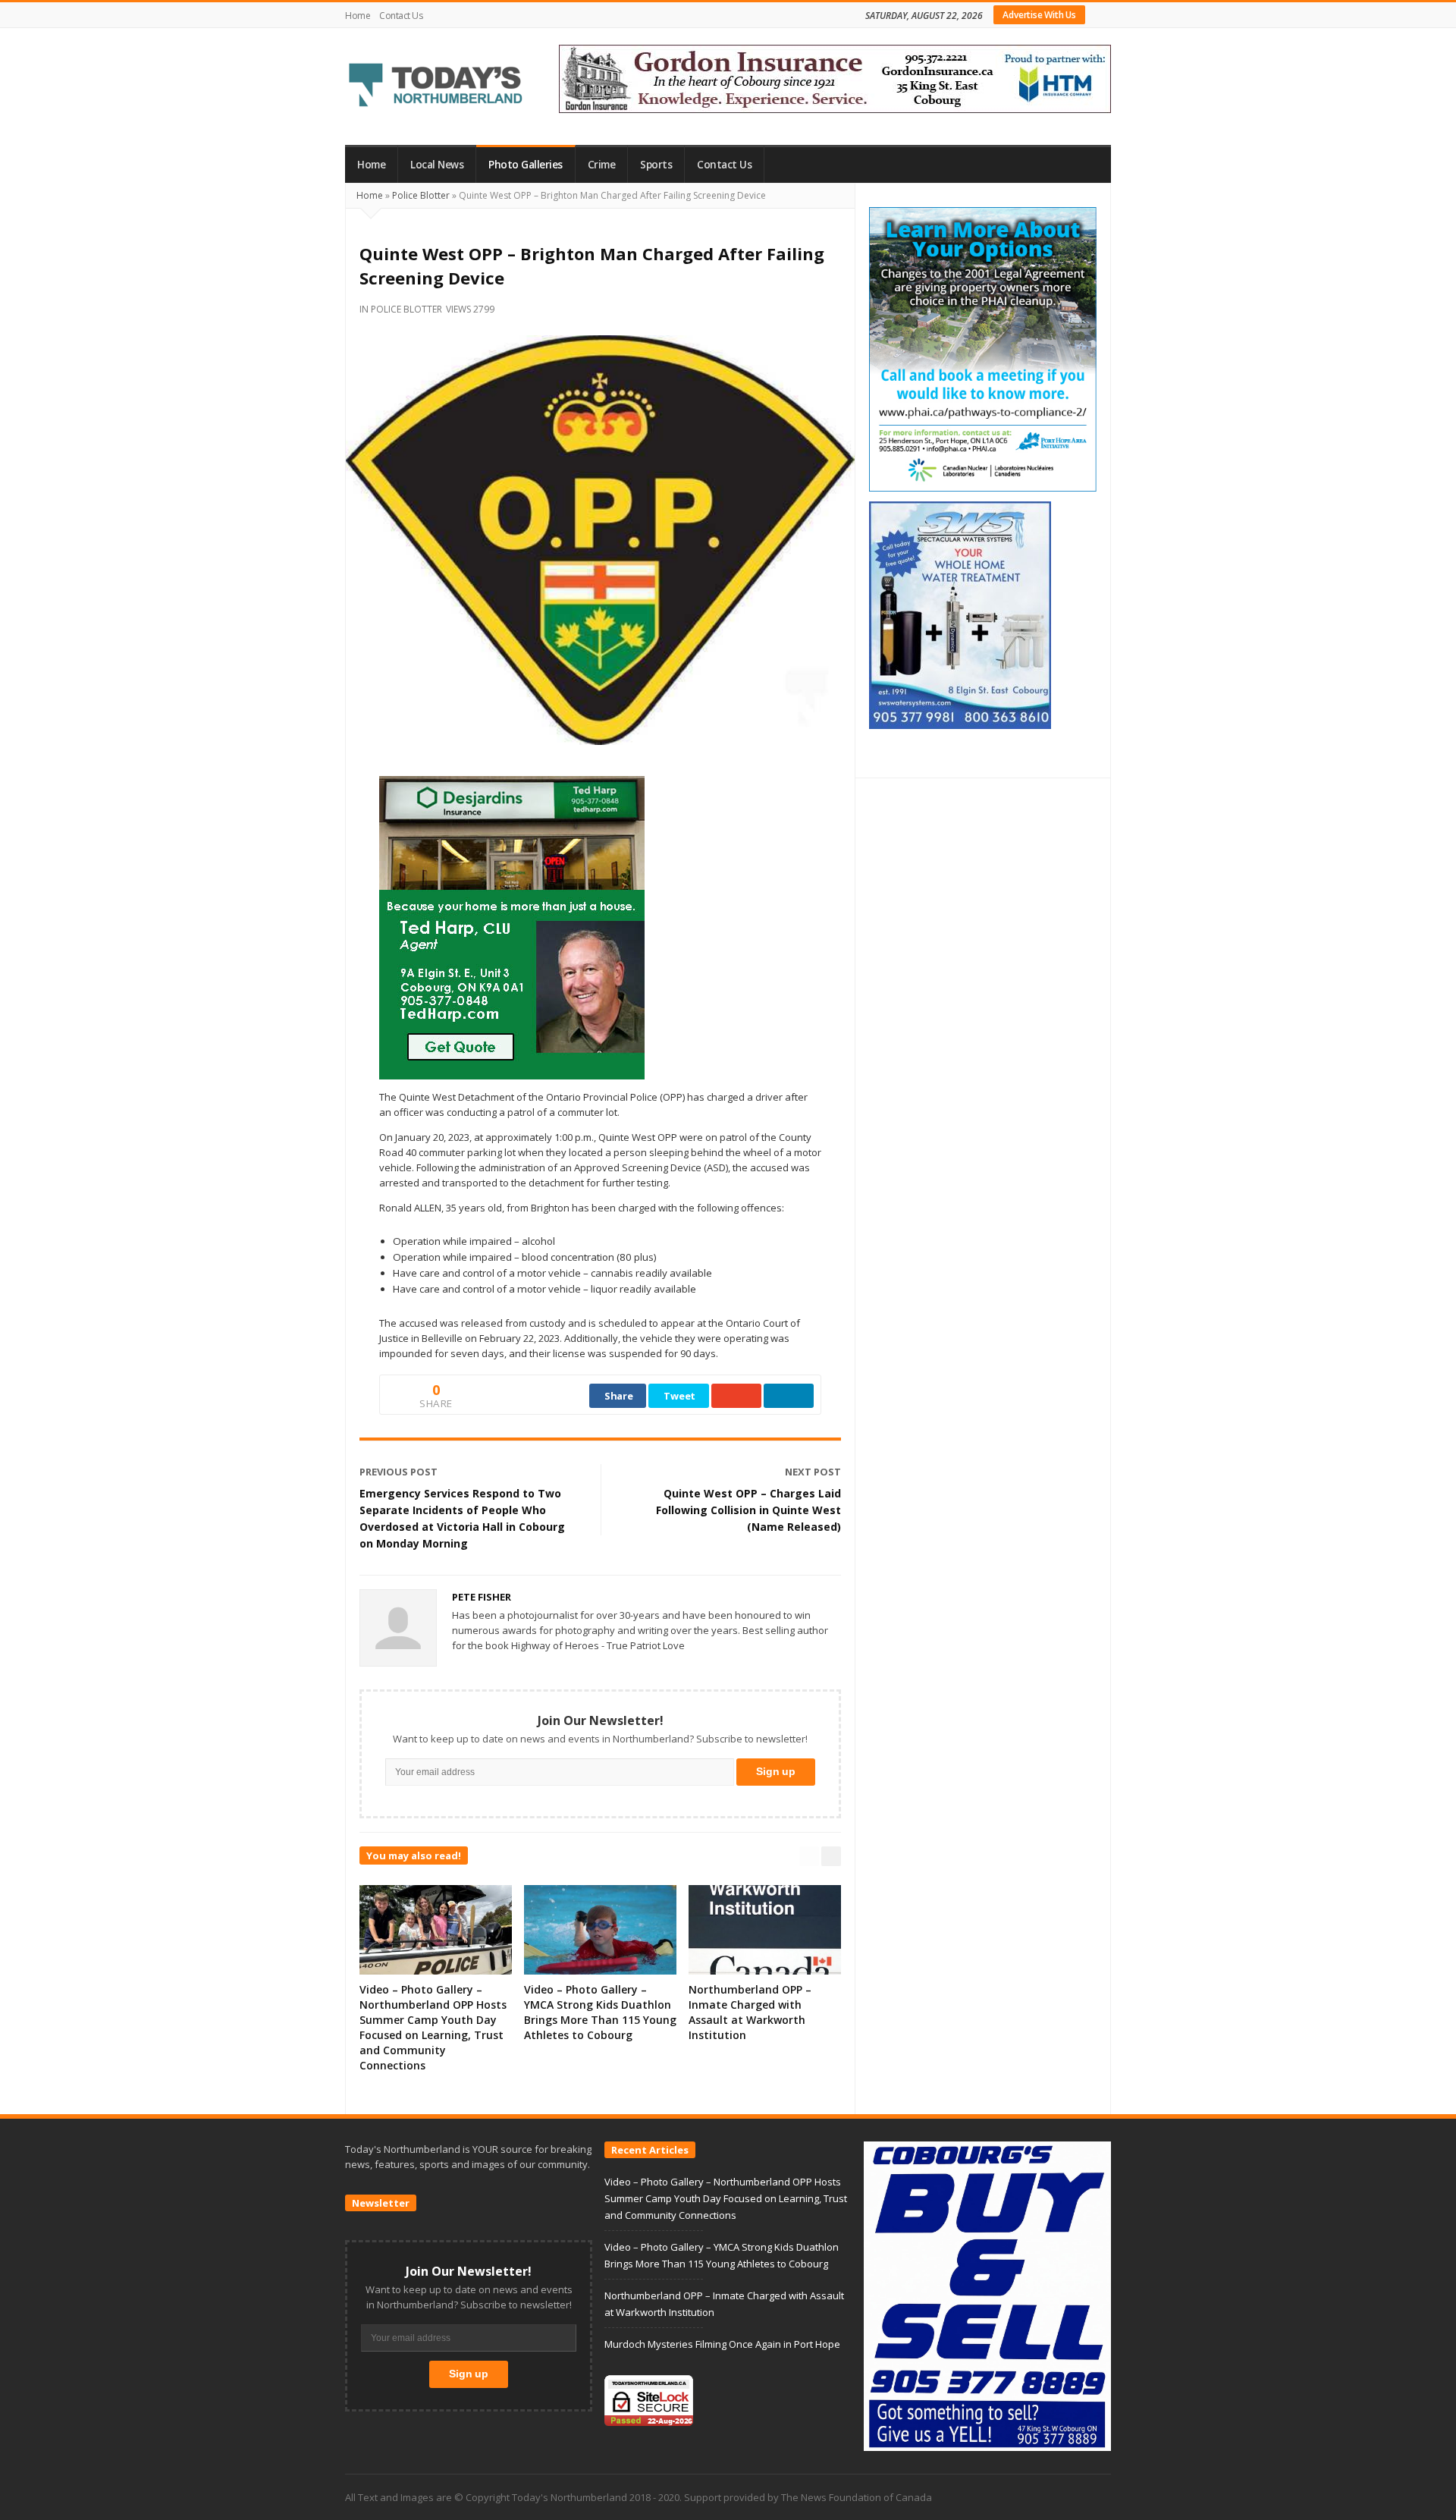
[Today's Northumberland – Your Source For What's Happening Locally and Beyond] (436, 86)
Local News (437, 165)
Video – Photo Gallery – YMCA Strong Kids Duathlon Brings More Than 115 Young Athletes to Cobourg (600, 2012)
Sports (656, 165)
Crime (602, 165)
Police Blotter (421, 195)
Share (619, 1396)
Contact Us (401, 16)
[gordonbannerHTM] (835, 77)
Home (358, 16)
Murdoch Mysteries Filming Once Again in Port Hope (722, 2344)
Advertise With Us (1039, 15)
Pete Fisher (482, 1597)
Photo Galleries (526, 165)
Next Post (813, 1472)
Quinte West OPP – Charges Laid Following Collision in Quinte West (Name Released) (748, 1510)
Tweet (679, 1396)
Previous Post (399, 1472)
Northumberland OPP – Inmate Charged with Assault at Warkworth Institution (750, 2012)
